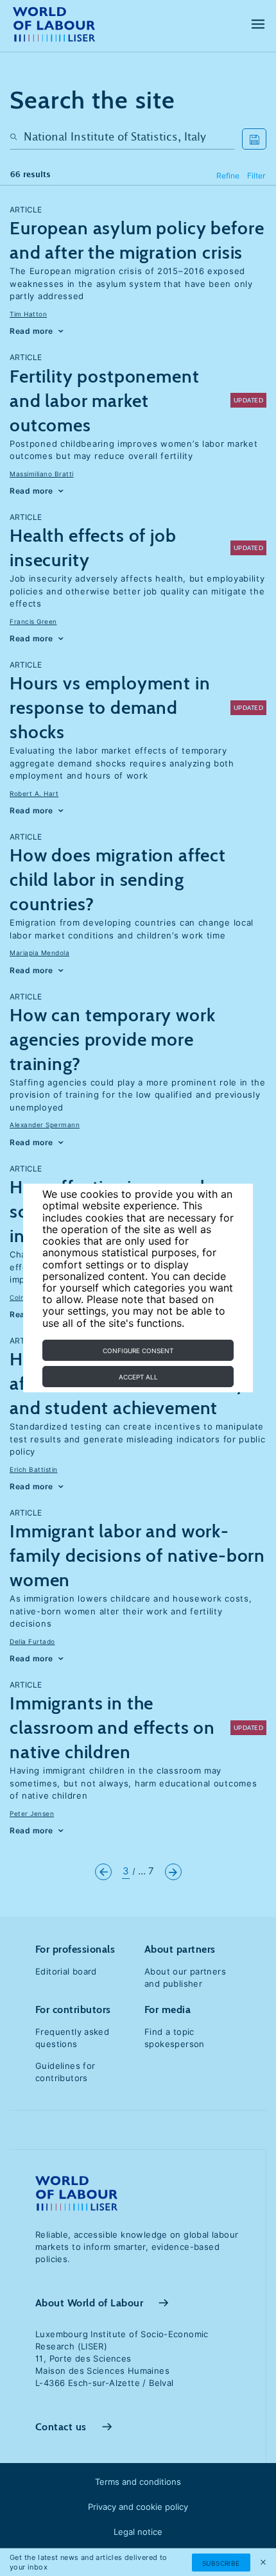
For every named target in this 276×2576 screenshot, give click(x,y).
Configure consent (138, 1351)
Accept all (138, 1377)
